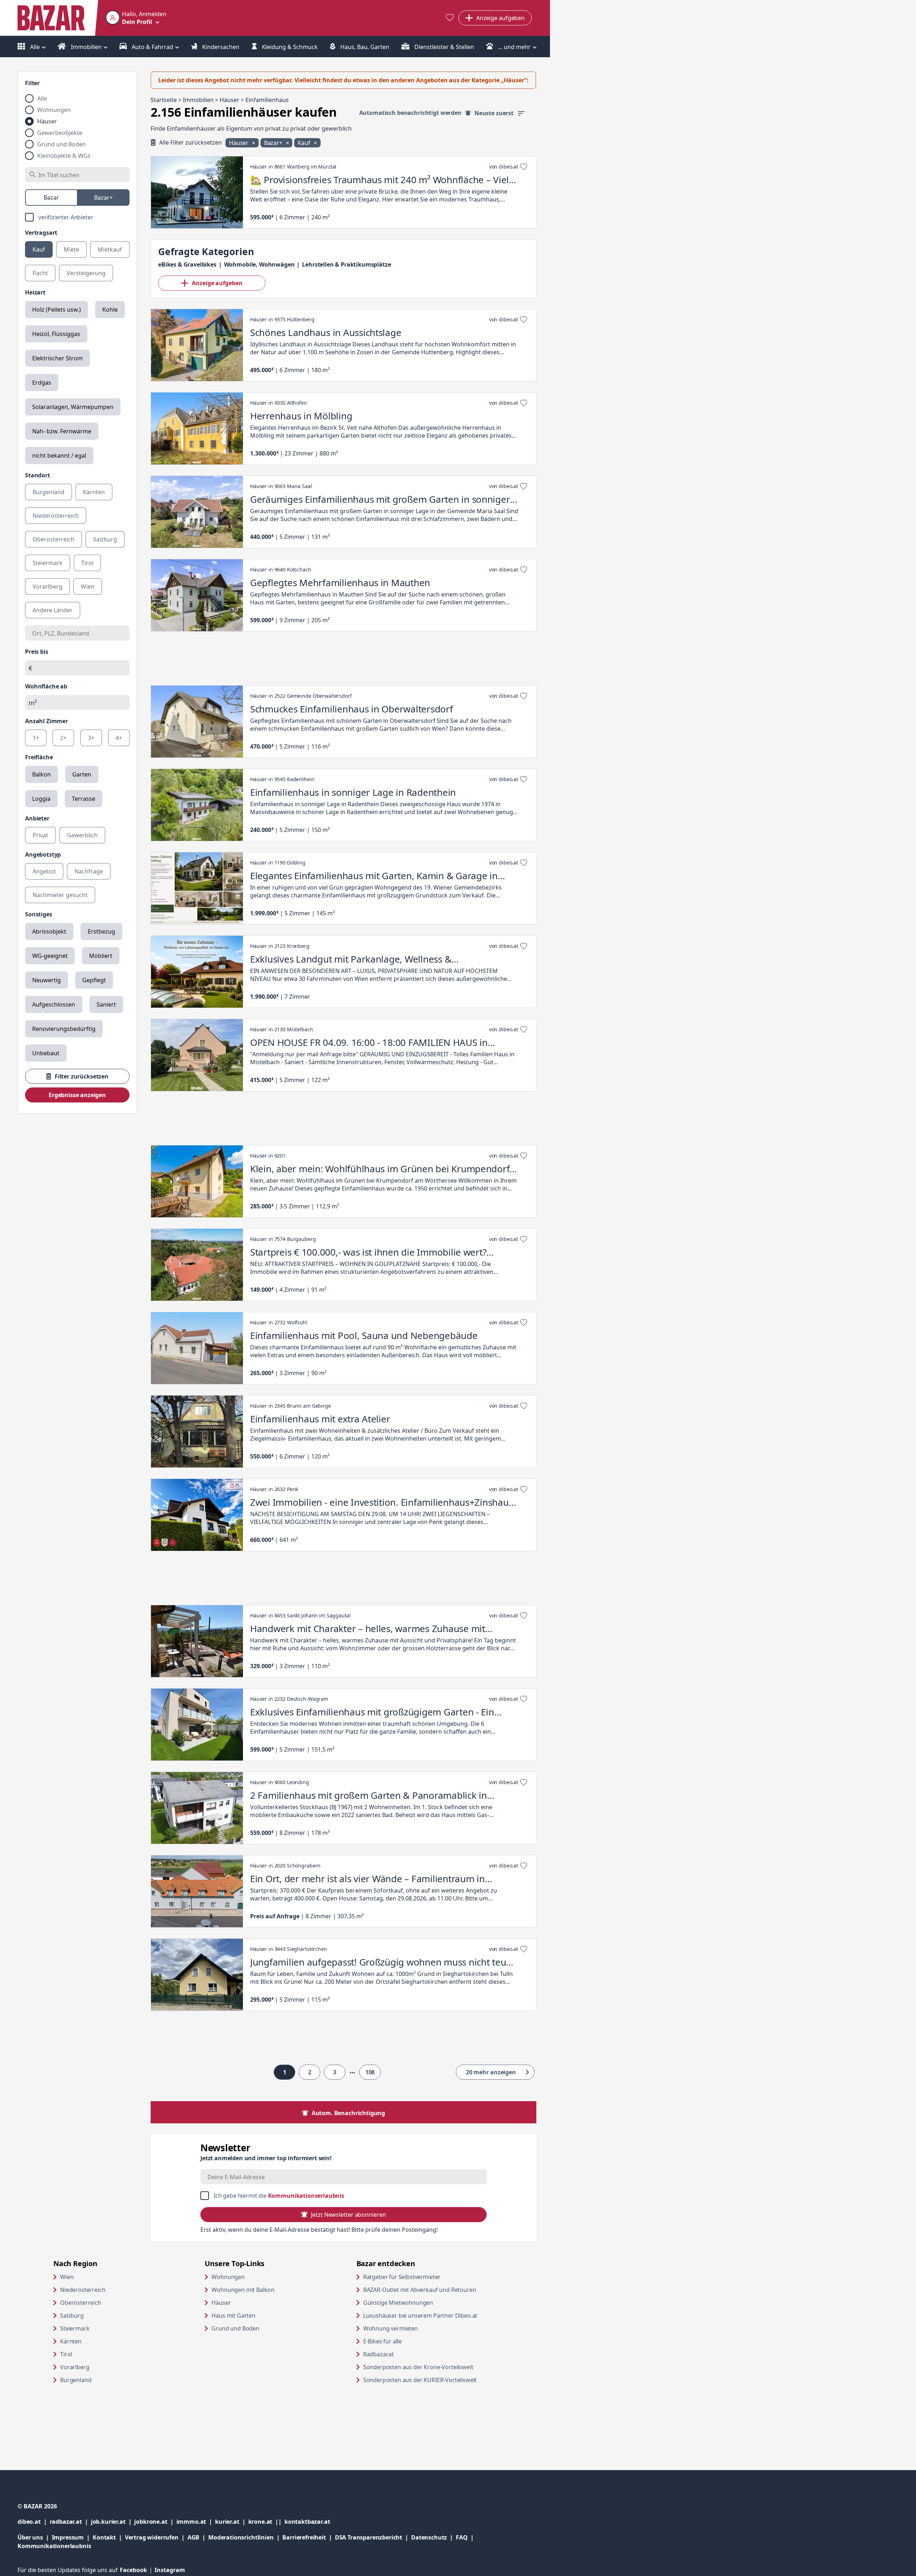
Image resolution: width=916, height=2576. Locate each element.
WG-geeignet (50, 956)
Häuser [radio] (47, 121)
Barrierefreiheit (308, 2537)
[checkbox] (77, 217)
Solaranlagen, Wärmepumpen (73, 407)
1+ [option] (36, 738)
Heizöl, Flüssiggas (56, 334)
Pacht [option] (40, 273)
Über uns (30, 2537)
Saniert (106, 1004)
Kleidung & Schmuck (289, 47)
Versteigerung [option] (86, 273)
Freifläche (39, 757)
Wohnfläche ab (46, 686)
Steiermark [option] (48, 563)
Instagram (170, 2570)
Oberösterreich (81, 2303)
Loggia (41, 799)
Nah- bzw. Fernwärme (62, 431)
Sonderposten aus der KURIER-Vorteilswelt (432, 2380)
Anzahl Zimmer (47, 721)
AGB (198, 2537)
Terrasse (84, 799)
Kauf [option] (39, 249)
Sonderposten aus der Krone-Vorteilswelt (432, 2367)
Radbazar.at (406, 2354)
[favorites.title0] (450, 18)
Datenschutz (429, 2537)
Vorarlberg (75, 2367)
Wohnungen (228, 2277)
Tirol (66, 2354)
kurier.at (232, 2521)
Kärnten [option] (94, 492)
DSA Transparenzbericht (373, 2537)
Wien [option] (88, 586)
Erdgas (42, 383)
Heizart (35, 292)
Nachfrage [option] (89, 871)
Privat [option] (40, 835)
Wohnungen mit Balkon (243, 2290)
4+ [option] (119, 738)
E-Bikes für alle (410, 2341)
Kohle (110, 310)
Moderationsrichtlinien (241, 2537)
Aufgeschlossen (54, 1004)
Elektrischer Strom (57, 358)
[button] (136, 18)
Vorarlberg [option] (47, 586)
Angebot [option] (44, 871)
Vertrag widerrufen (152, 2537)
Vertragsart (41, 233)
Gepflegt (94, 980)
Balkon (42, 774)
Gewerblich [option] (82, 835)
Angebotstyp (43, 854)
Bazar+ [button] (274, 143)
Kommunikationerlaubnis (54, 2546)
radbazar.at (70, 2521)
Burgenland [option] (48, 492)
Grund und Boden (235, 2328)
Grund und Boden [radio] (62, 144)
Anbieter (37, 818)
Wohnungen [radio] (54, 110)
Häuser (221, 2303)
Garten (82, 774)
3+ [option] (91, 738)
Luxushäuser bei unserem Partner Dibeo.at (432, 2315)
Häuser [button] (239, 143)
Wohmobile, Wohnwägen (259, 264)
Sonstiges (39, 914)
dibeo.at (34, 2521)
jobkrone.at (155, 2521)
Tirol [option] (87, 563)
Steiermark (75, 2328)
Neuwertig (47, 980)
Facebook (137, 2570)
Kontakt (104, 2537)
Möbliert (101, 956)
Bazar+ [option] (103, 198)
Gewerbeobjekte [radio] (60, 133)
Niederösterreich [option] (56, 516)
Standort (38, 475)
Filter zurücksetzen (82, 1076)
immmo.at (196, 2521)
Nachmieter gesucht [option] (60, 895)
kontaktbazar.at (307, 2521)
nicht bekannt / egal (59, 456)
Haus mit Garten (233, 2316)
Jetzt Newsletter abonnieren (348, 2215)
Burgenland (76, 2380)
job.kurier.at (113, 2521)
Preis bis (37, 652)
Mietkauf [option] (110, 249)
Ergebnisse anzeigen (77, 1095)
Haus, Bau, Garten (364, 47)
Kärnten (71, 2341)
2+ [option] (63, 738)
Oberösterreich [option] (53, 539)
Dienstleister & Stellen (444, 47)
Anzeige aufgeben (217, 283)
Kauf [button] (304, 143)
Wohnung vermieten (418, 2328)
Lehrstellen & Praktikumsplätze (346, 264)
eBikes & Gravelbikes (187, 264)
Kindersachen (220, 47)
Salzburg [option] (105, 539)
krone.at (266, 2521)
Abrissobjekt (49, 931)
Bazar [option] (51, 198)
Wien (67, 2277)
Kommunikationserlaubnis (306, 2196)
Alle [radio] (42, 98)
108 (370, 2072)
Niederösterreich (83, 2290)
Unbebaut (46, 1053)
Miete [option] (71, 249)
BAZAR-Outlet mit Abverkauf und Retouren (432, 2290)
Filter (32, 83)
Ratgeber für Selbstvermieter (429, 2277)
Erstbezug (101, 931)
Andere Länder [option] (53, 610)
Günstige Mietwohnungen (425, 2302)
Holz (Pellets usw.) (57, 310)
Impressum (72, 2537)
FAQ (462, 2537)
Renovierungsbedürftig (64, 1029)
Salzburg (72, 2316)
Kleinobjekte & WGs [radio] (64, 156)
